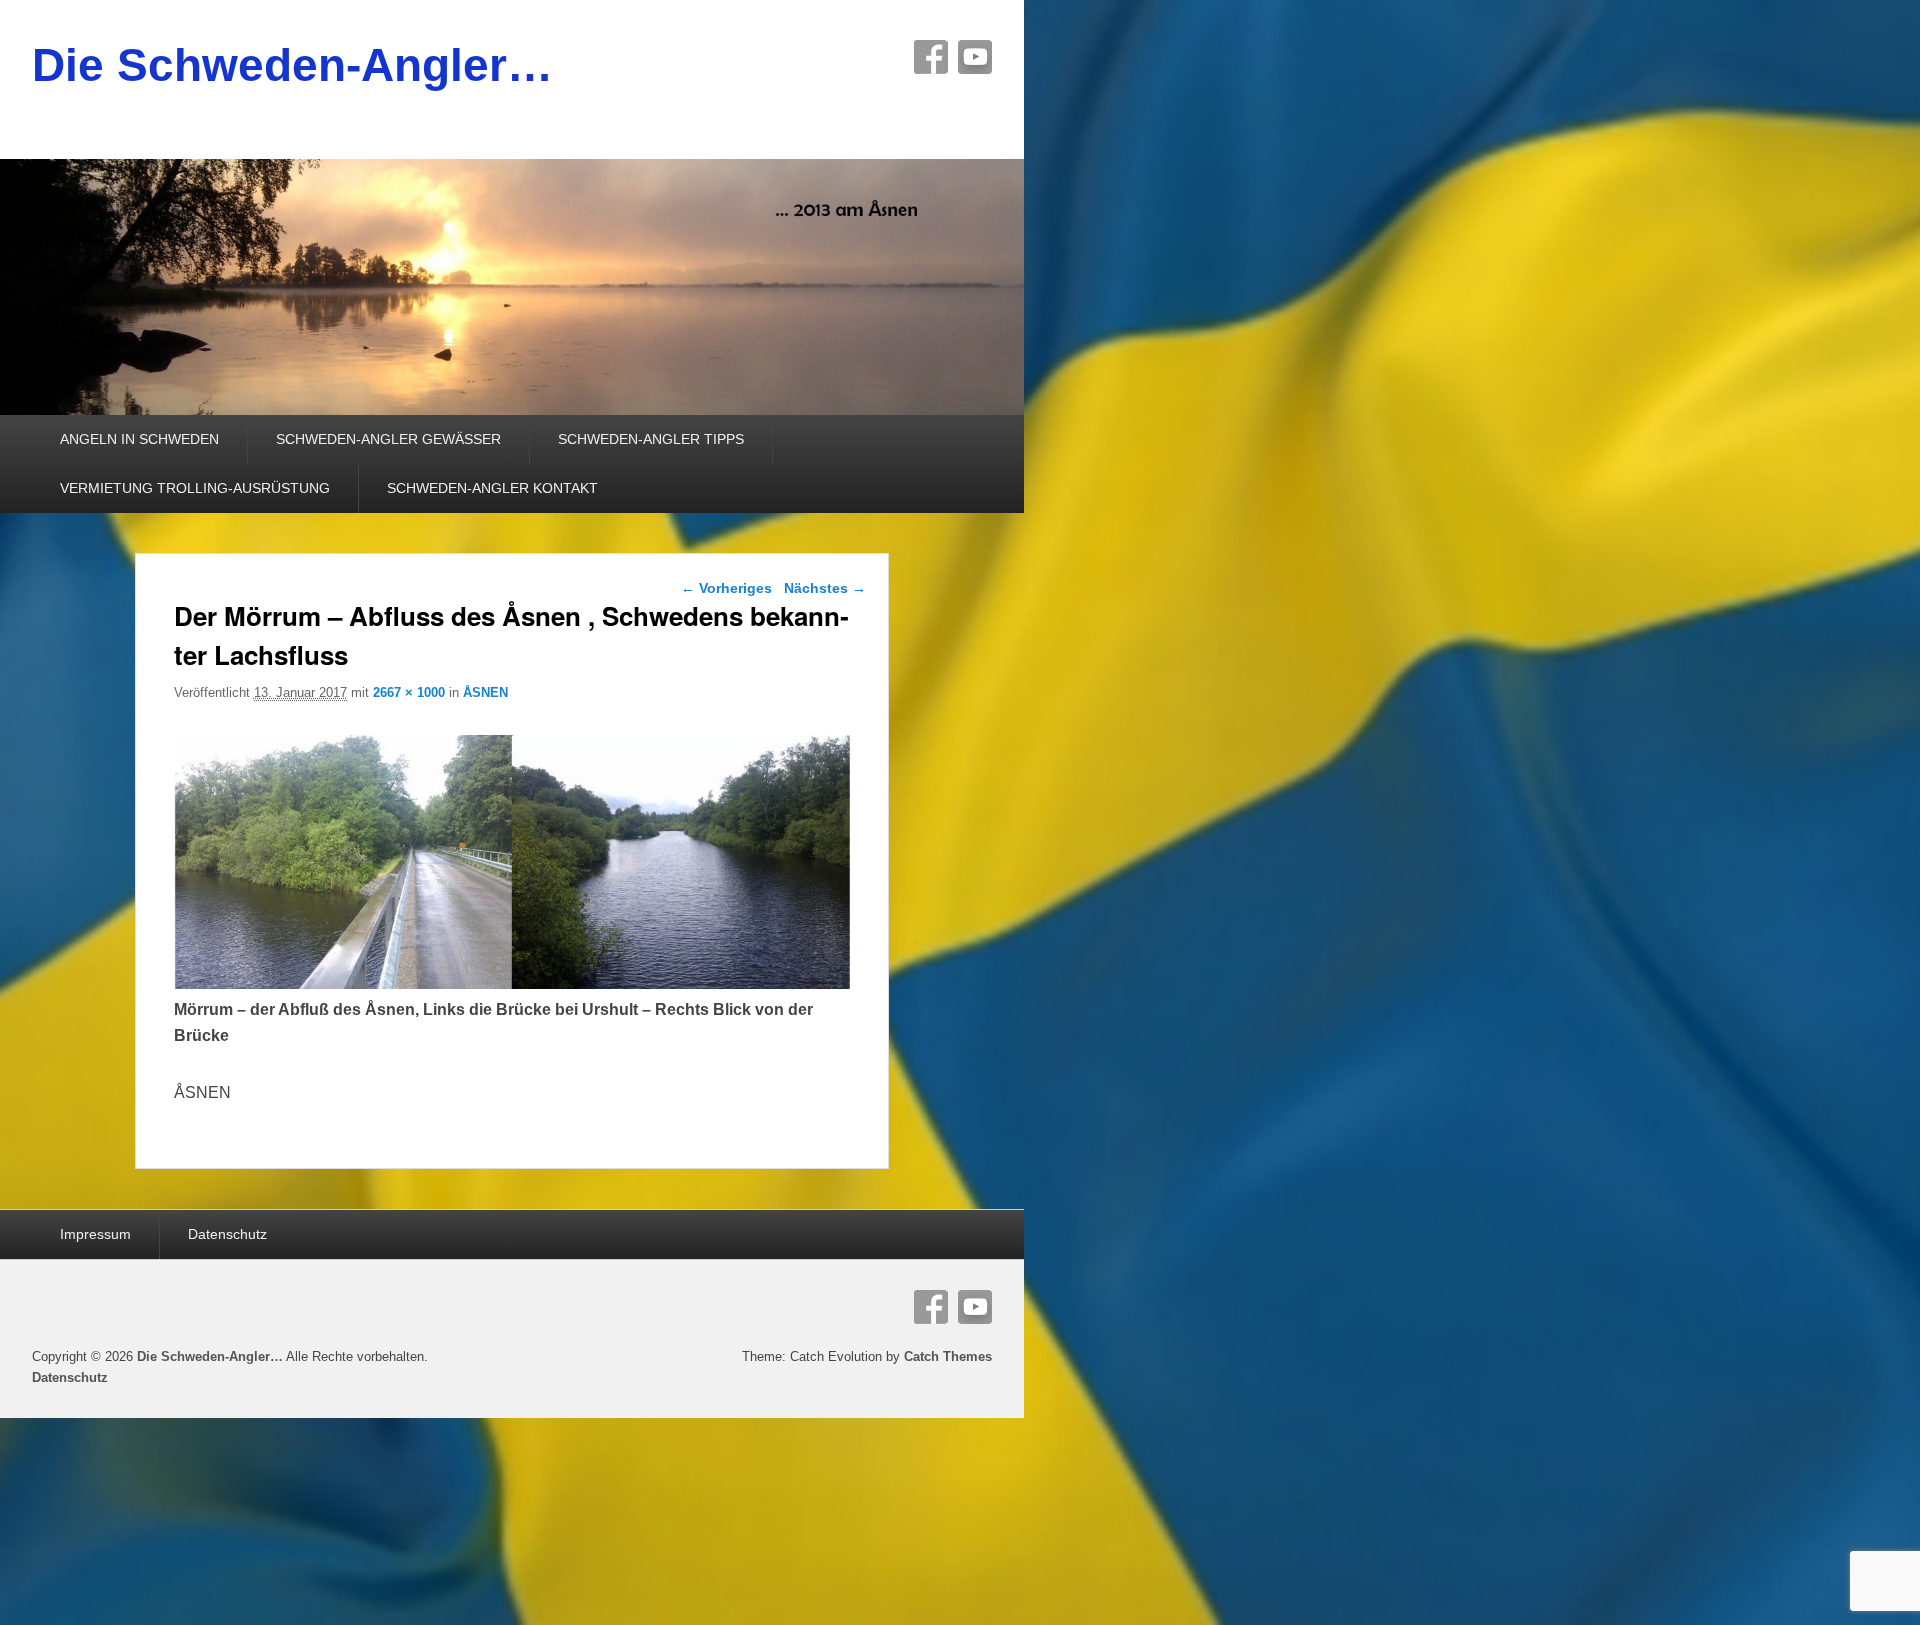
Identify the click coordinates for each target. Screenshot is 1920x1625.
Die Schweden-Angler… (292, 65)
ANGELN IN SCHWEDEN (139, 439)
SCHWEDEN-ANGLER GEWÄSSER (388, 439)
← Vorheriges (726, 588)
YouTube (975, 57)
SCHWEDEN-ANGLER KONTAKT (492, 488)
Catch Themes (948, 1356)
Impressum (95, 1234)
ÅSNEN (485, 692)
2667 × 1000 (409, 692)
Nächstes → (825, 588)
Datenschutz (227, 1234)
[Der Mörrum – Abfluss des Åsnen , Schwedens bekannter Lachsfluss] (512, 983)
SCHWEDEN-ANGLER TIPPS (651, 439)
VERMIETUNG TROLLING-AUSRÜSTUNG (195, 488)
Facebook (931, 57)
